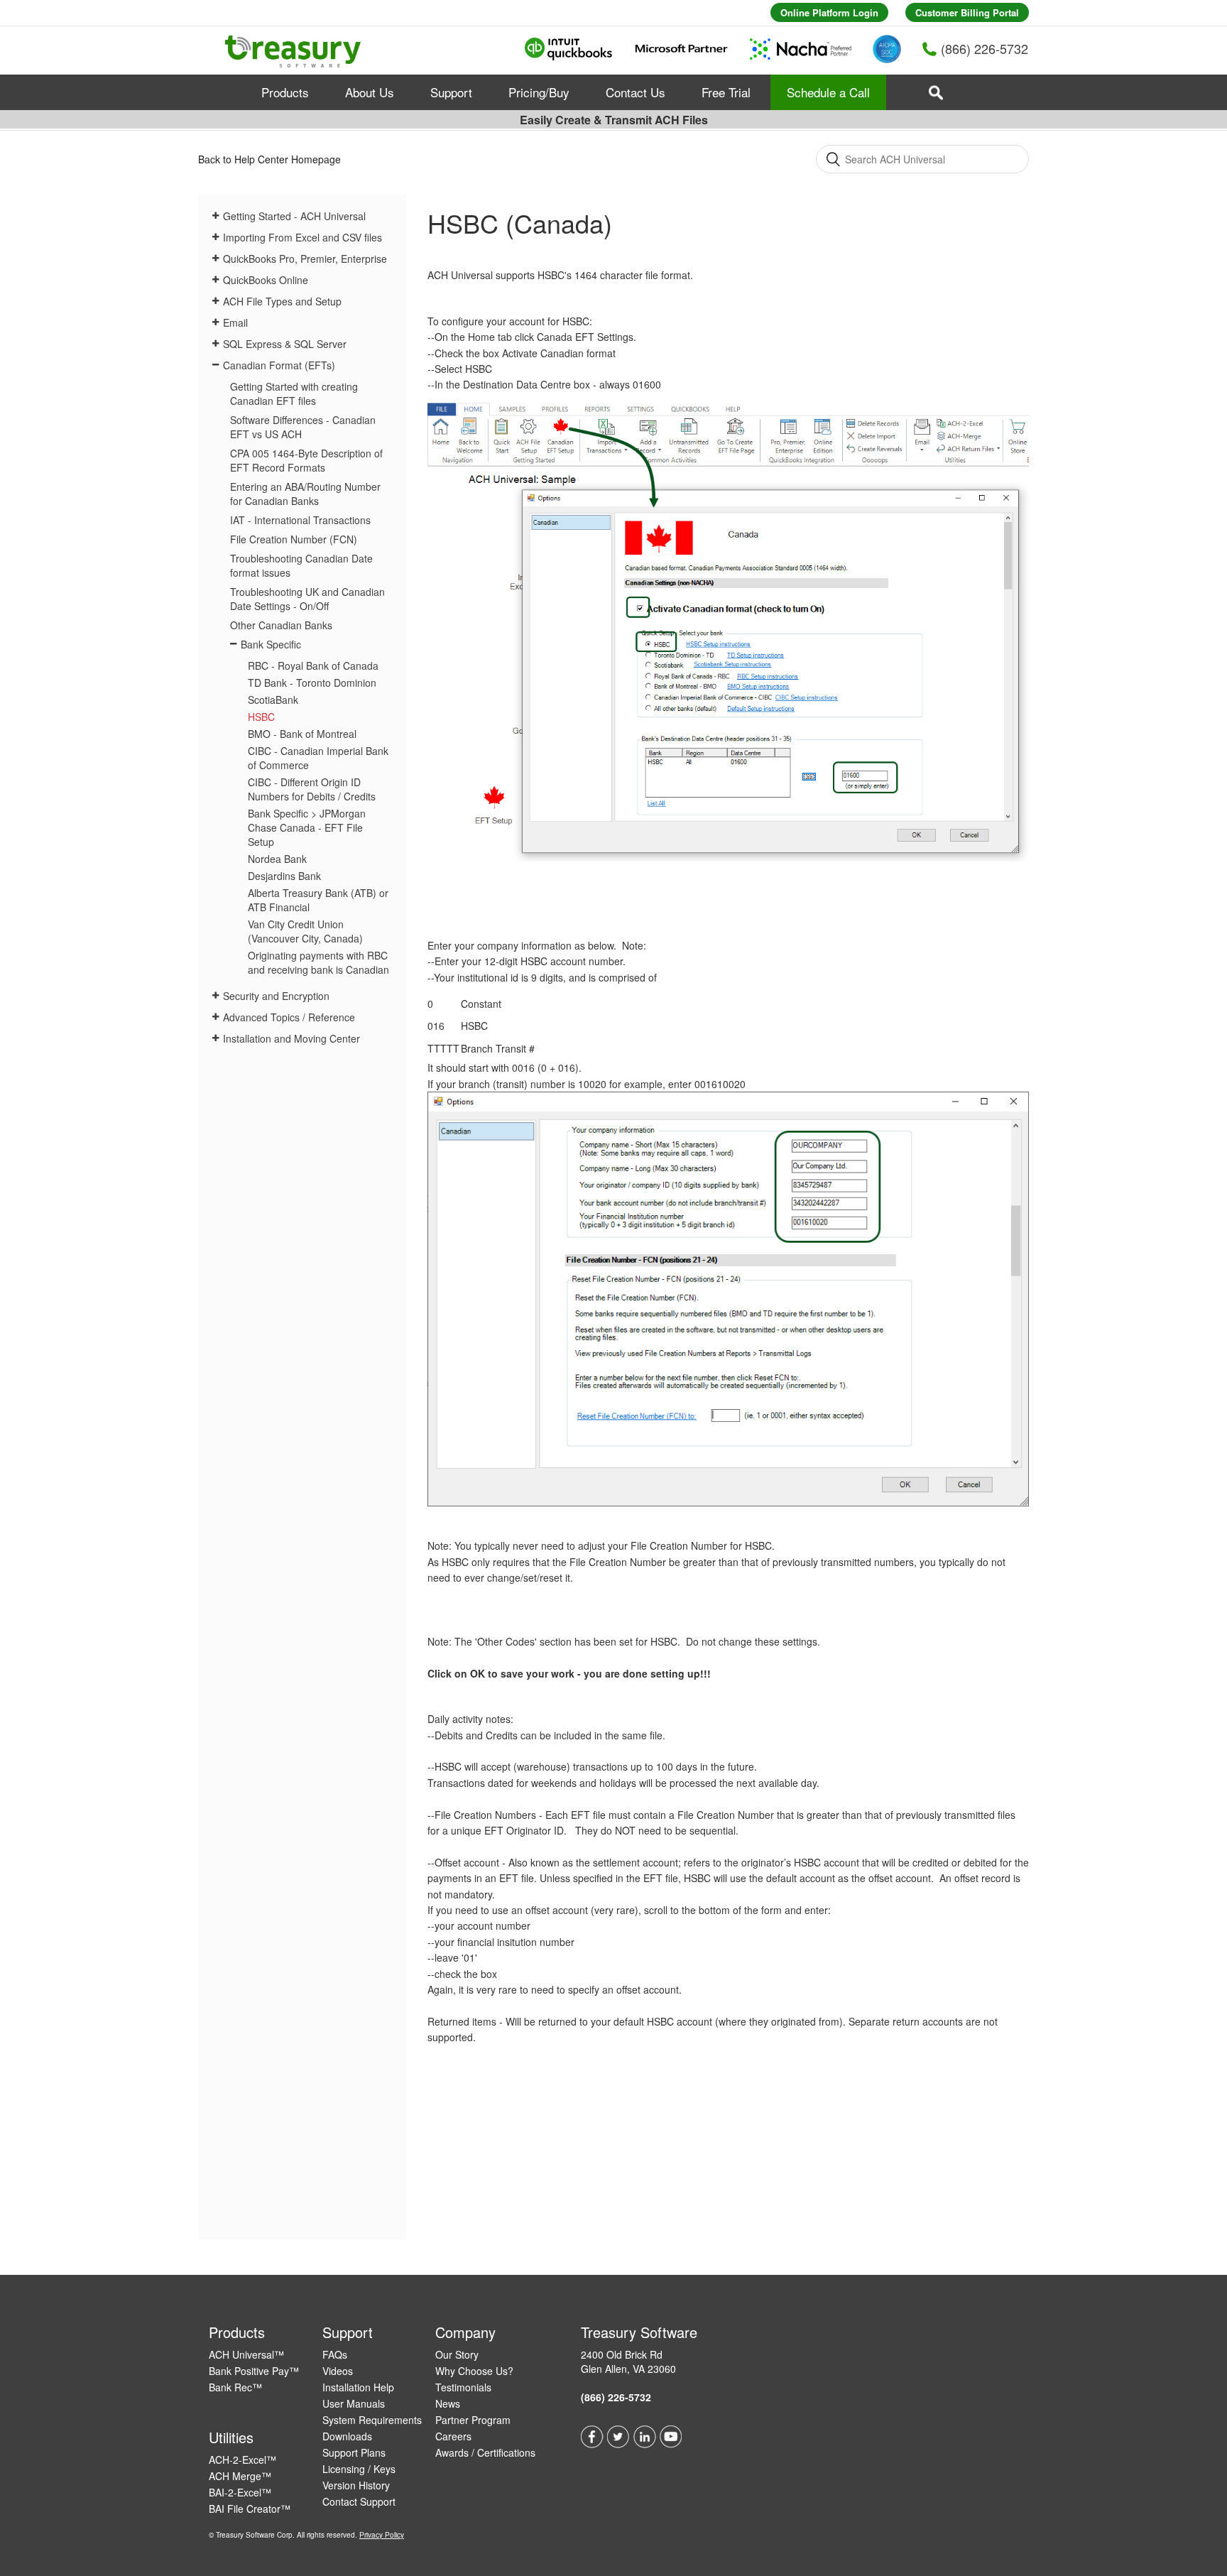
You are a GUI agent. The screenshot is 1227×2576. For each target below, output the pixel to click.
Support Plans (354, 2452)
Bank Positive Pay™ (254, 2371)
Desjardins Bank (284, 876)
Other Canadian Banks (281, 625)
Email (235, 322)
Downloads (347, 2436)
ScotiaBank (273, 700)
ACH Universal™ (246, 2354)
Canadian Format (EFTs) (279, 365)
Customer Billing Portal (967, 12)
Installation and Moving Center (291, 1038)
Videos (338, 2371)
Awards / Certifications (485, 2452)
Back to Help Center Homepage (269, 159)
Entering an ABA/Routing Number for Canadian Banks (305, 494)
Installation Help (358, 2387)
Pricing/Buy (539, 92)
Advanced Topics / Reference (289, 1017)
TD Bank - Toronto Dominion (312, 683)
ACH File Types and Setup (282, 301)
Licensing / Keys (359, 2469)
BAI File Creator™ (250, 2509)
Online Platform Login (829, 12)
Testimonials (463, 2387)
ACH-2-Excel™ (242, 2460)
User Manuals (354, 2403)
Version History (356, 2485)
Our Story (457, 2354)
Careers (453, 2436)
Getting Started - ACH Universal (294, 216)
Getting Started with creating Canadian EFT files (294, 393)
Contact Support (359, 2501)
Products (285, 92)
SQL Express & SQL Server (285, 344)
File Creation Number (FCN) (294, 539)
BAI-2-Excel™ (240, 2492)
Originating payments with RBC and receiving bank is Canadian (318, 962)
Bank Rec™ (235, 2387)
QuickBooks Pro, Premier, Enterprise (305, 259)
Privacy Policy (382, 2535)
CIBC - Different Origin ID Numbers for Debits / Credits (312, 789)
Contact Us (636, 92)
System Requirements (372, 2420)
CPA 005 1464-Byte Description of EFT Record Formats (306, 460)
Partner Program (473, 2420)
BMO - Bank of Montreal (302, 734)
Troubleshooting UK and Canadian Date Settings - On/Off (307, 599)
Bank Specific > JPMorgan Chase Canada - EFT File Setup (307, 827)
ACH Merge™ (240, 2476)
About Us (370, 92)
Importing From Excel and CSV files (302, 237)
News (448, 2403)
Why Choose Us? (474, 2371)
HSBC (261, 717)
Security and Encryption (276, 996)
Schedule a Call (828, 92)
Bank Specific (271, 644)
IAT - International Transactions (300, 520)
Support (451, 92)
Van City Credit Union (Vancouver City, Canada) (305, 931)
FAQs (335, 2354)
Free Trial (726, 92)
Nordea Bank (277, 859)
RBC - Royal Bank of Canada (313, 665)
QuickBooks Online (266, 280)
